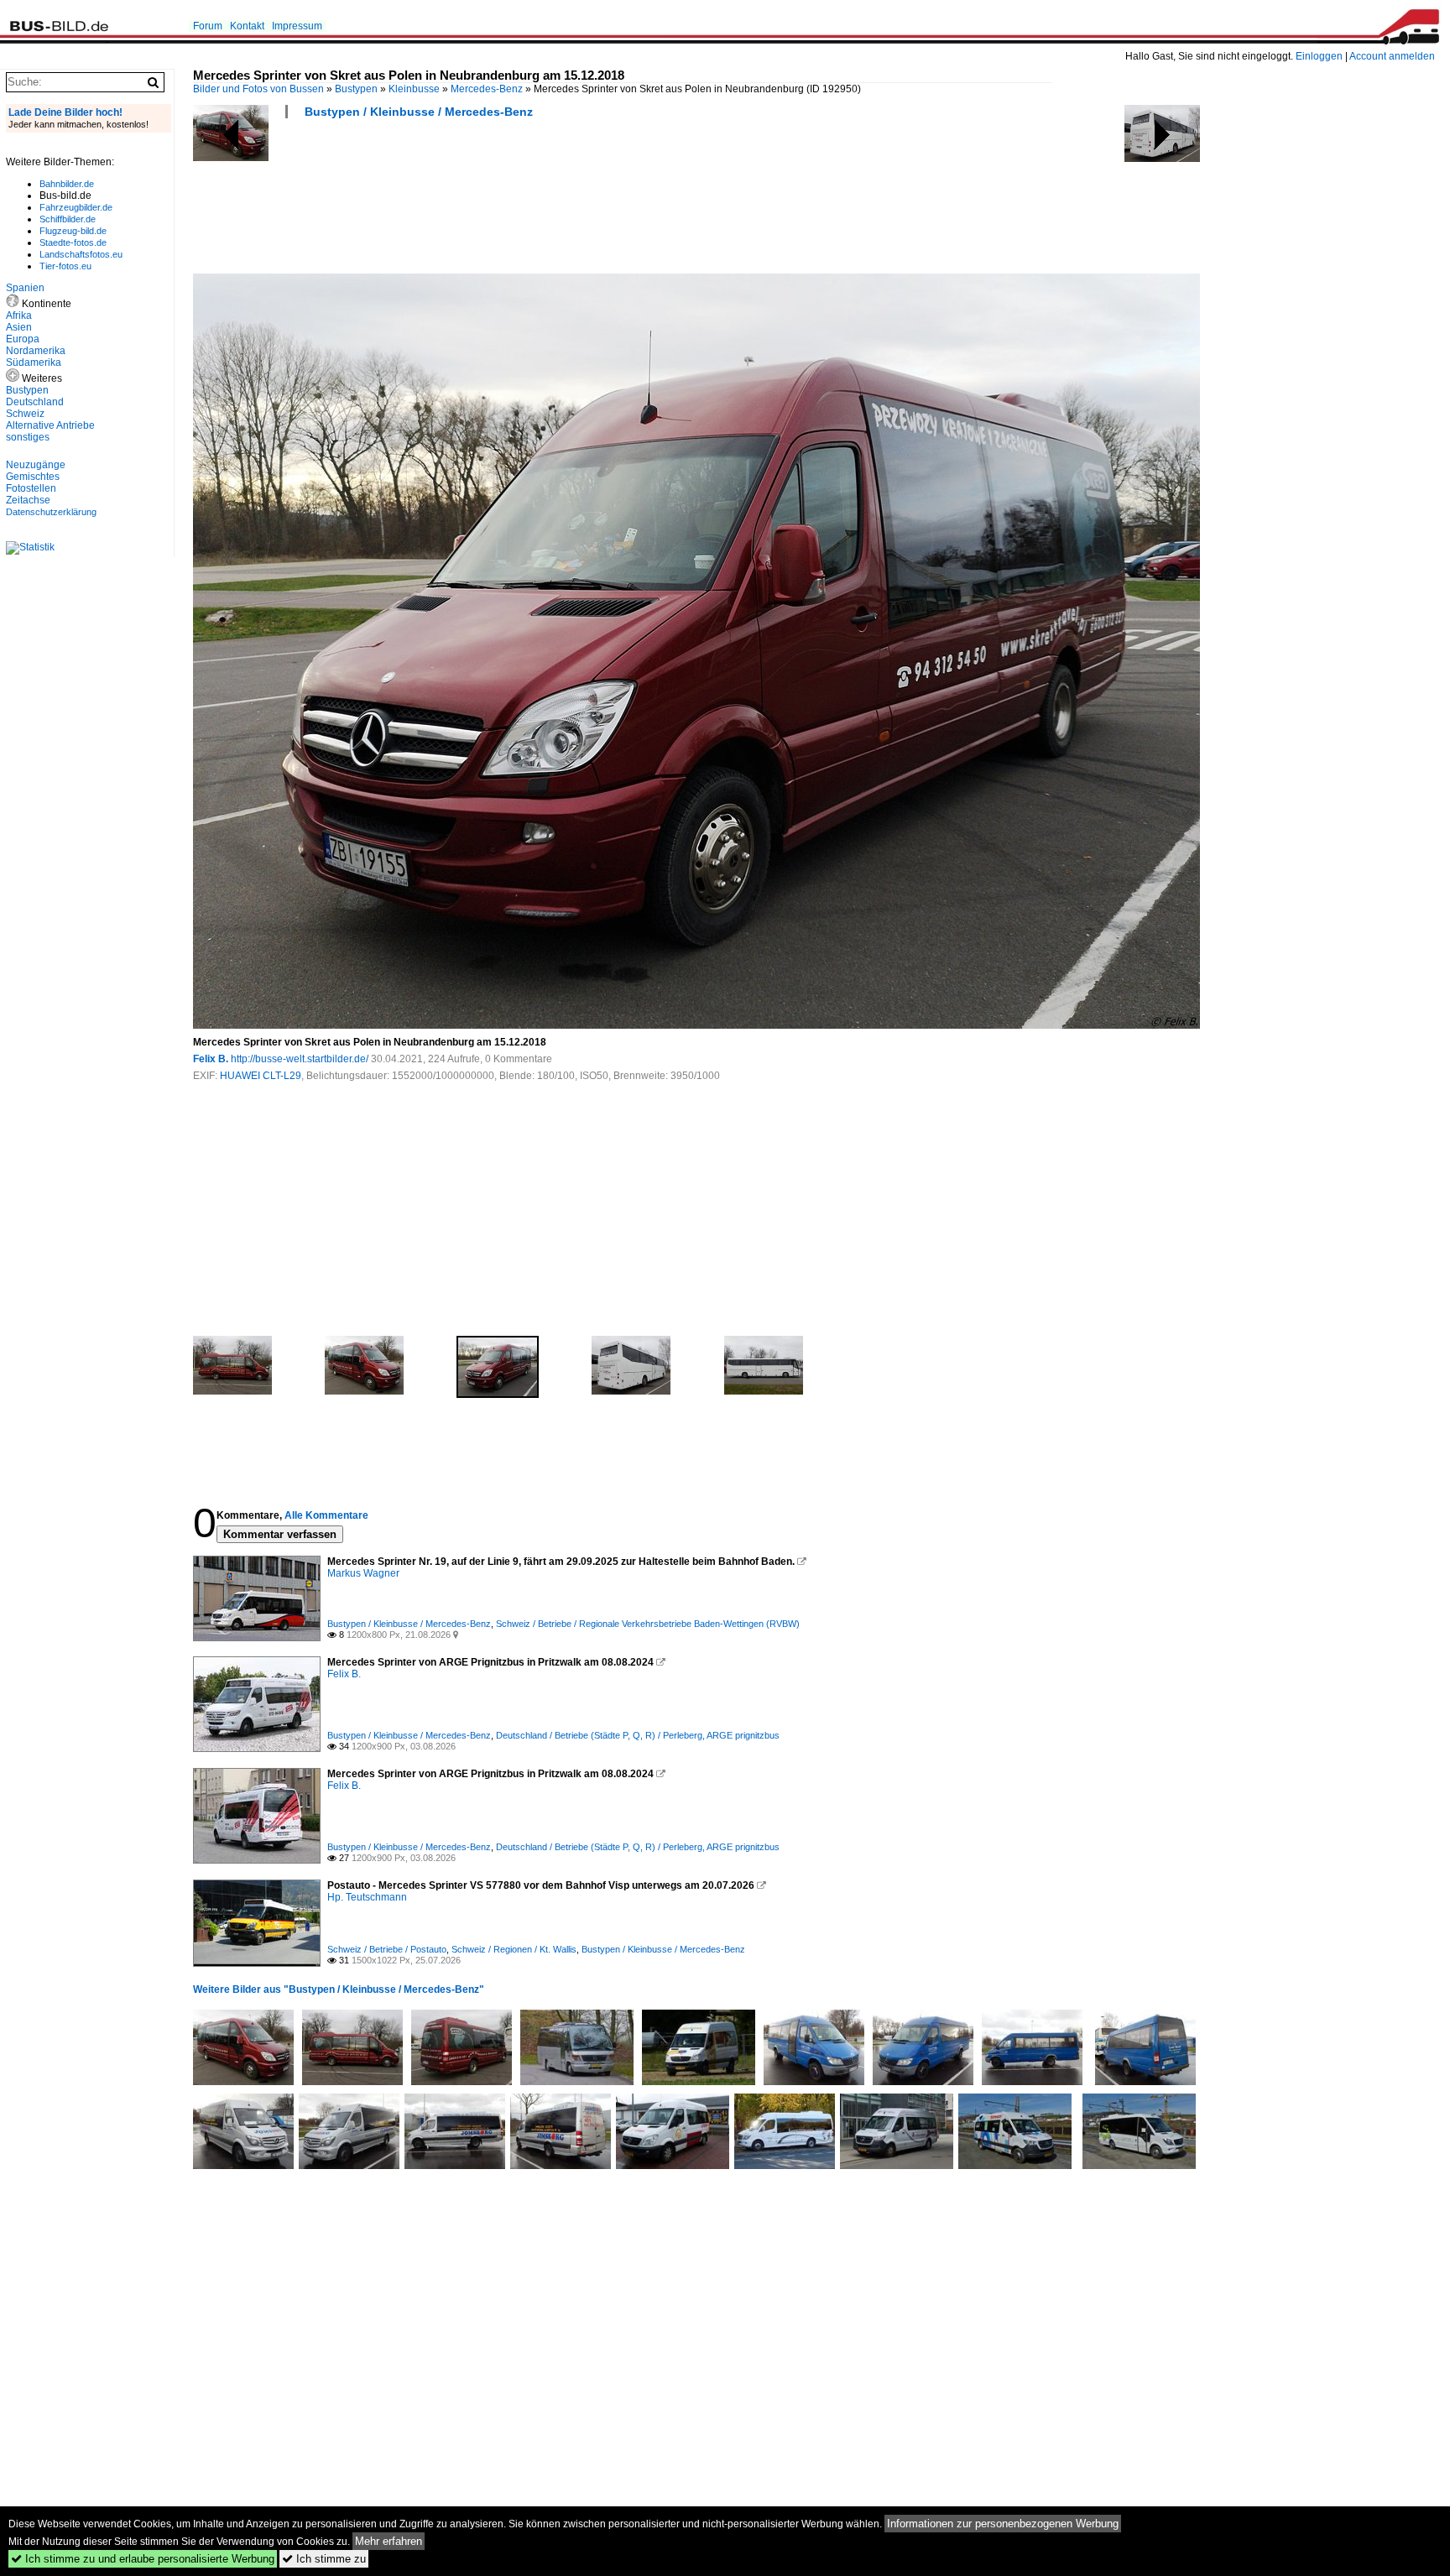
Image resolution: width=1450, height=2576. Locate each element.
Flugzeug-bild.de (73, 231)
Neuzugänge (36, 465)
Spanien (25, 288)
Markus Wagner (363, 1573)
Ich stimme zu (324, 2559)
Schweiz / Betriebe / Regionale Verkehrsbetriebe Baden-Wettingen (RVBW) (648, 1624)
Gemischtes (33, 477)
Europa (23, 339)
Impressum (297, 26)
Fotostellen (31, 488)
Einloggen (1319, 56)
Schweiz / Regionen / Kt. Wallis (514, 1949)
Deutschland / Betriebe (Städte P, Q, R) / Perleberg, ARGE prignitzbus (638, 1735)
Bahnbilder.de (67, 184)
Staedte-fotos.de (73, 242)
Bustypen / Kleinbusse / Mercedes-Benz (419, 112)
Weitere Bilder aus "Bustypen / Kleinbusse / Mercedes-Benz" (339, 1989)
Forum (208, 26)
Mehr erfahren (389, 2541)
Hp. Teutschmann (367, 1897)
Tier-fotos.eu (65, 266)
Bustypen (356, 89)
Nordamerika (36, 351)
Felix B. (211, 1059)
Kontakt (247, 26)
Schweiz (25, 414)
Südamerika (34, 362)
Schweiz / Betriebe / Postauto (387, 1949)
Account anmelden (1392, 56)
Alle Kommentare (326, 1515)
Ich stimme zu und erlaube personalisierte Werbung (143, 2559)
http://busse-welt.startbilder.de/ (300, 1059)
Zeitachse (28, 500)
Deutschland (35, 402)
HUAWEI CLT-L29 (261, 1076)
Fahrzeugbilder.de (76, 207)
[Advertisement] (498, 201)
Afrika (19, 315)
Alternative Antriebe (50, 425)
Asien (19, 327)
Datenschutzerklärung (51, 512)
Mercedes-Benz (487, 89)
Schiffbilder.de (68, 219)
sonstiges (28, 437)
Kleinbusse (414, 89)
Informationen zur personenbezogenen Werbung (1003, 2524)
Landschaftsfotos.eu (81, 254)
